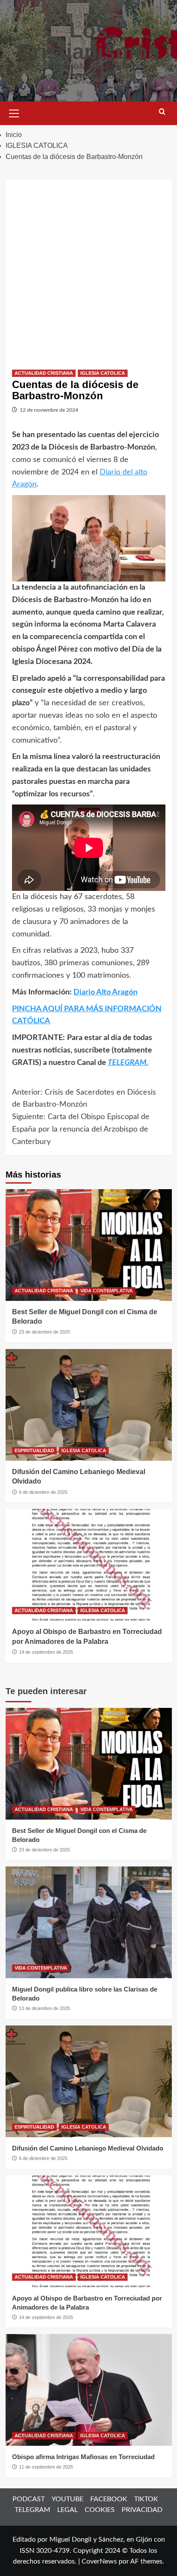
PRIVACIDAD (142, 2510)
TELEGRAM (32, 2510)
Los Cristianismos (88, 41)
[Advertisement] (88, 268)
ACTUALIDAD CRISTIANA (44, 373)
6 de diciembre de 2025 (43, 1492)
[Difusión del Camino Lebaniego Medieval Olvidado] (89, 1405)
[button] (14, 112)
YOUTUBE (67, 2499)
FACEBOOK (109, 2499)
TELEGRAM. (128, 1063)
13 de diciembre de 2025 (44, 2008)
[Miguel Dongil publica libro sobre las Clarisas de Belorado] (89, 1922)
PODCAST (29, 2499)
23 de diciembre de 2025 (44, 1332)
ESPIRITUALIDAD (34, 1450)
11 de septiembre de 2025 (46, 2467)
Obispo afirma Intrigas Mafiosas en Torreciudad (83, 2457)
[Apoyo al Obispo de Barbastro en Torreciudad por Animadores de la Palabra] (89, 1565)
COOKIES (100, 2510)
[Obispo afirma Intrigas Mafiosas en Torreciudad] (89, 2390)
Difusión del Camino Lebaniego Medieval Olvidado (88, 2148)
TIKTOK (146, 2499)
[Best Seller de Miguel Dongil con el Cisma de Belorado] (89, 1245)
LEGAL (67, 2510)
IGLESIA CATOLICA (103, 373)
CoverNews (99, 2561)
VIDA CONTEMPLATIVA (107, 1291)
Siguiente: (81, 1129)
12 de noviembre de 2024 (49, 410)
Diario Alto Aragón (105, 992)
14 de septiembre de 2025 (46, 1652)
